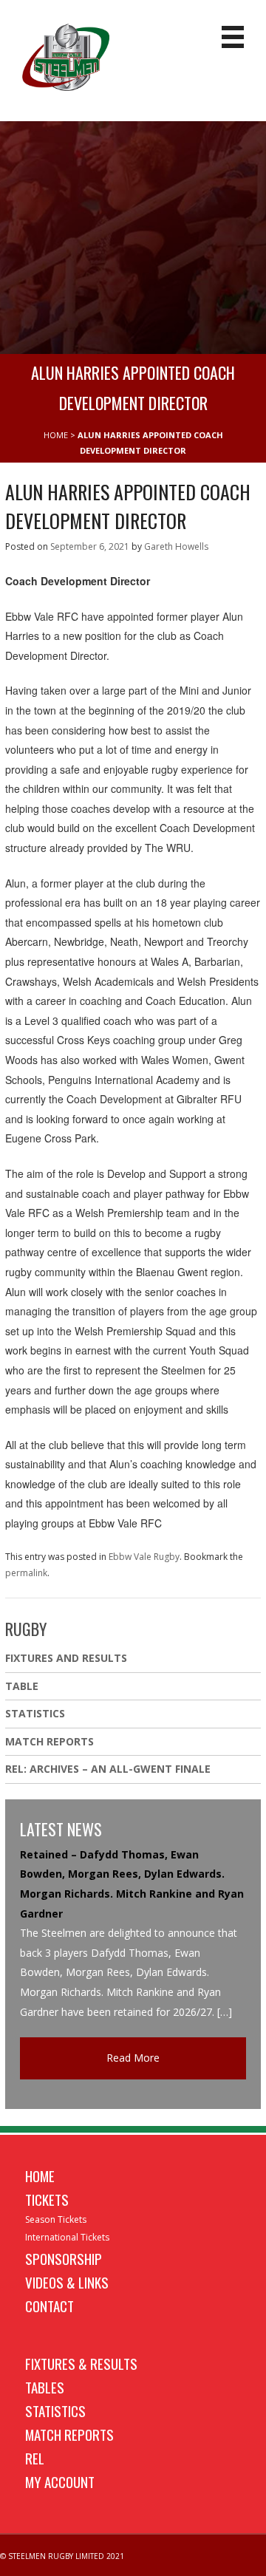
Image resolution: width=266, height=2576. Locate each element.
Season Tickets (56, 2219)
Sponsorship (64, 2258)
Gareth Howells (176, 546)
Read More (133, 2058)
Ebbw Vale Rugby (144, 1557)
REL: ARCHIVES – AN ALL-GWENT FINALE (109, 1769)
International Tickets (67, 2237)
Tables (45, 2387)
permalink (26, 1573)
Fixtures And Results (66, 1658)
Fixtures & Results (81, 2363)
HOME (56, 435)
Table (22, 1686)
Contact (50, 2306)
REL (35, 2458)
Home (40, 2175)
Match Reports (50, 1741)
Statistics (35, 1713)
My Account (60, 2481)
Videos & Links (67, 2282)
